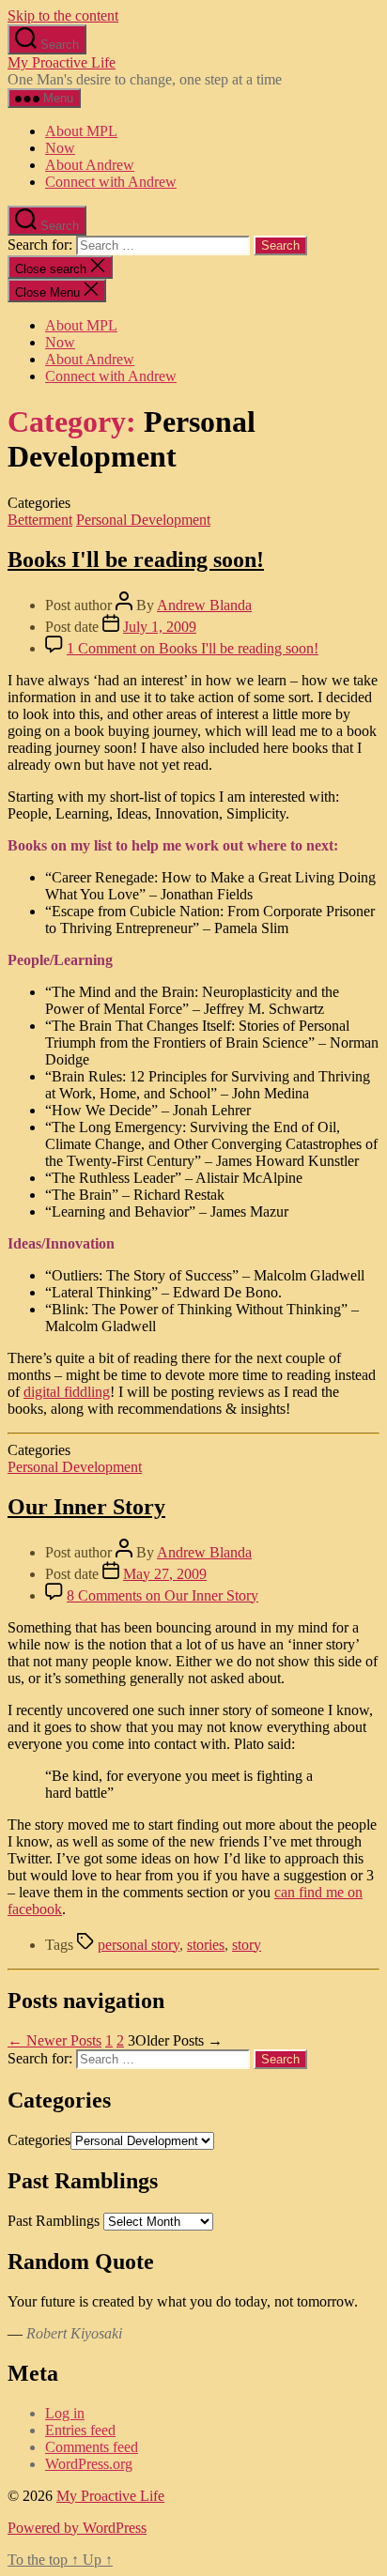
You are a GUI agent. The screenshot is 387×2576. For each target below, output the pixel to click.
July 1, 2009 (160, 627)
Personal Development (143, 520)
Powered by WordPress (77, 2528)
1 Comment (193, 648)
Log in (65, 2413)
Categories (39, 2140)
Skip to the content (63, 15)
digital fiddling (67, 1392)
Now (60, 148)
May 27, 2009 (165, 1574)
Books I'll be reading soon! (136, 560)
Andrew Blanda (204, 605)
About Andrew (90, 165)
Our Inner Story (86, 1507)
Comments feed (92, 2447)
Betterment (40, 520)
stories (206, 1945)
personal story (139, 1945)
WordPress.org (89, 2464)
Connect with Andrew (111, 182)
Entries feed (80, 2430)
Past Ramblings (54, 2221)
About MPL (81, 131)
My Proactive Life (62, 62)
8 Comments (163, 1595)
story (247, 1945)
